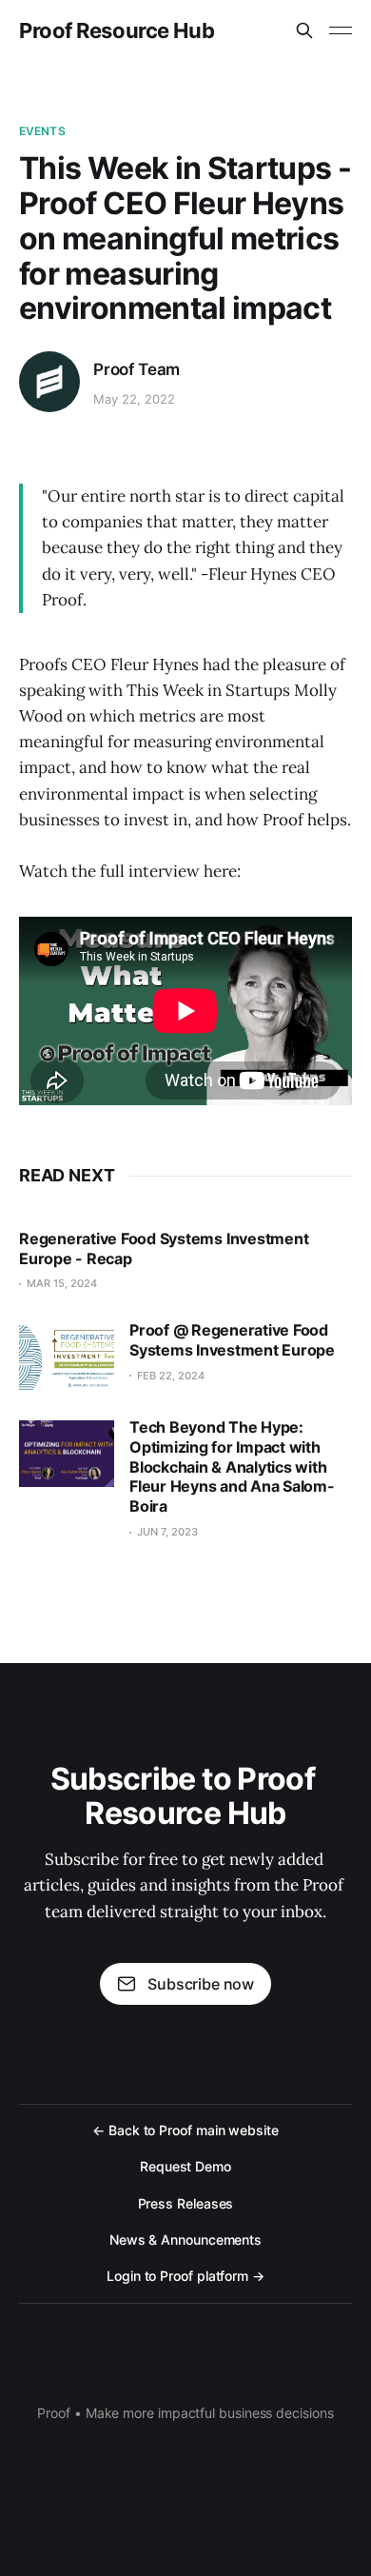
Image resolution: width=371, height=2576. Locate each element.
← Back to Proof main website (185, 2130)
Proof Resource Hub (117, 30)
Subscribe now (201, 1984)
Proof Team (137, 369)
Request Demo (185, 2166)
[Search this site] (304, 30)
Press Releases (186, 2203)
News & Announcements (185, 2239)
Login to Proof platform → (185, 2276)
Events (42, 131)
